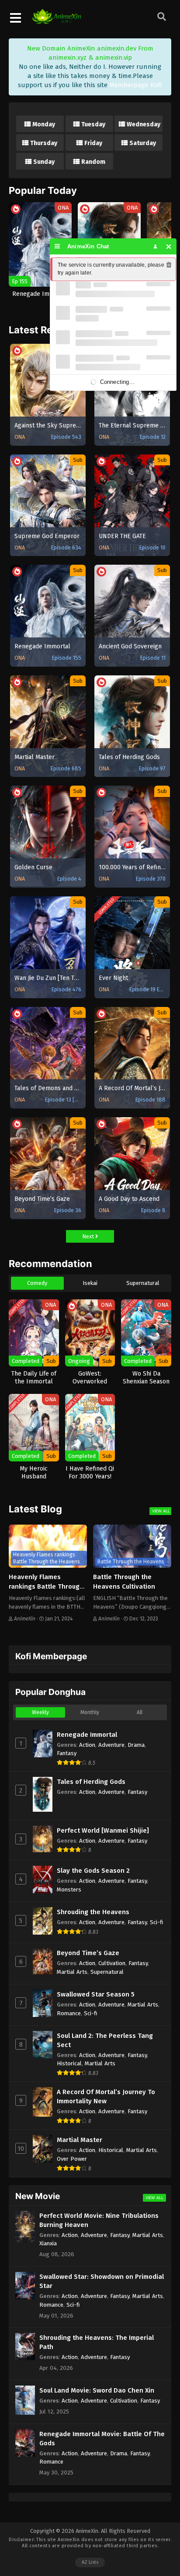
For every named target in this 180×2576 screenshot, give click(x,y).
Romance (69, 2013)
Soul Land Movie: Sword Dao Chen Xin (97, 2390)
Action (87, 1745)
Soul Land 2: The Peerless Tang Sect (105, 2040)
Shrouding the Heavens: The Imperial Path (97, 2342)
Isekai (90, 1283)
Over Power (72, 2159)
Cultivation (112, 1963)
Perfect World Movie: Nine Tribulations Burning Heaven (99, 2220)
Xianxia (48, 2243)
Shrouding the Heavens (93, 1912)
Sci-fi (157, 1922)
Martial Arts (72, 1972)
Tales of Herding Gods (91, 1782)
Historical (69, 2063)
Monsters (69, 1890)
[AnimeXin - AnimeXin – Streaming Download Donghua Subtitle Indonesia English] (56, 20)
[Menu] (57, 246)
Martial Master (80, 2140)
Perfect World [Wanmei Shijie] (103, 1830)
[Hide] (169, 246)
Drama (136, 1745)
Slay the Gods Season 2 (93, 1871)
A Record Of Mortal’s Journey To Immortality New (106, 2096)
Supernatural (143, 1283)
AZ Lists (90, 2562)
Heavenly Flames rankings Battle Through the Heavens (46, 1587)
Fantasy (67, 1753)
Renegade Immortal (87, 1735)
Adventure (111, 1745)
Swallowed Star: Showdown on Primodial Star (102, 2281)
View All (161, 1511)
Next (89, 1236)
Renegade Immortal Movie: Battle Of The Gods (102, 2439)
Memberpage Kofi (136, 85)
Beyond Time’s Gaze (88, 1953)
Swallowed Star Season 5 (96, 1994)
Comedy (37, 1283)
